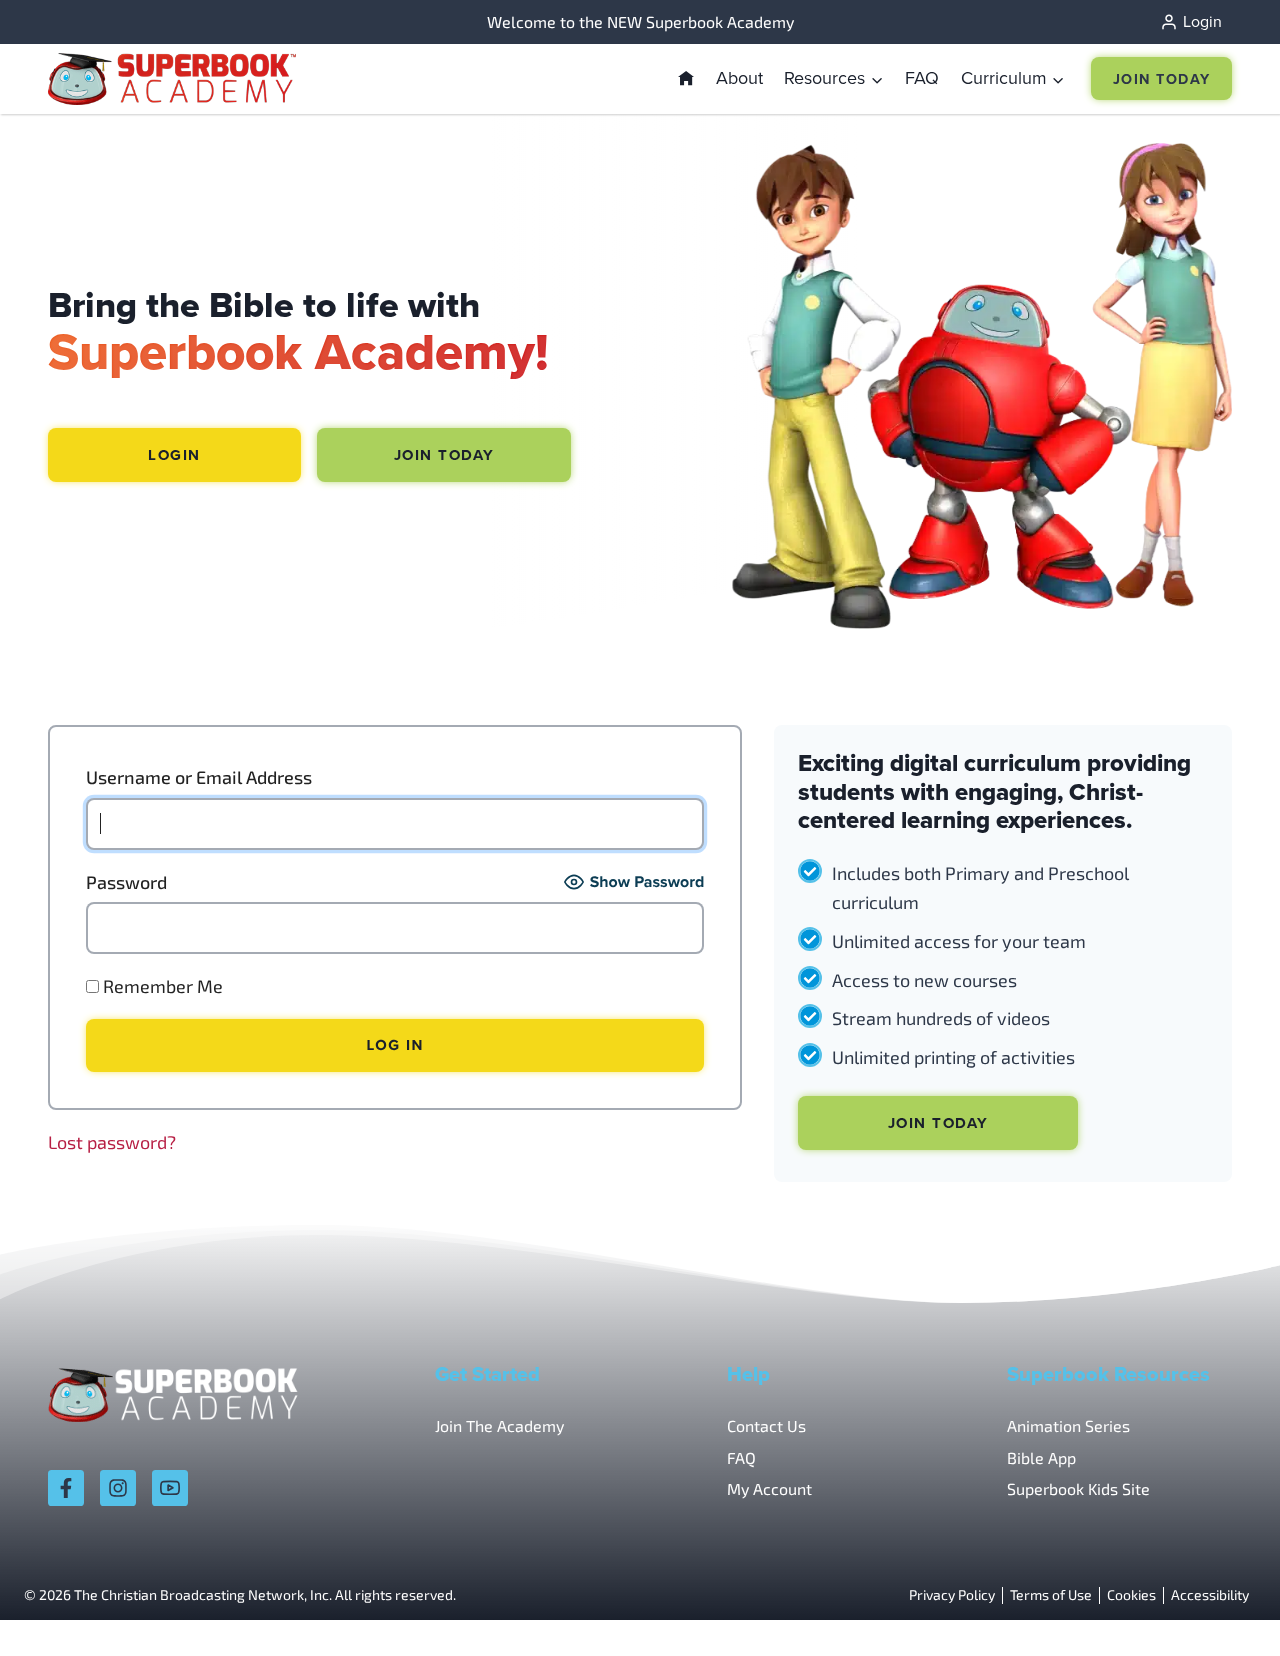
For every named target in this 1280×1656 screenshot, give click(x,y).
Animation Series (1068, 1425)
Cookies (1131, 1595)
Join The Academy (499, 1425)
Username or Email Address (199, 777)
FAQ (922, 77)
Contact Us (766, 1425)
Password (126, 882)
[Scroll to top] (1212, 1596)
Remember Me (161, 986)
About (739, 77)
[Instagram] (118, 1488)
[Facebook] (66, 1488)
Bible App (1041, 1457)
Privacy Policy (952, 1595)
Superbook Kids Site (1078, 1488)
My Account (769, 1488)
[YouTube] (170, 1488)
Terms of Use (1051, 1595)
